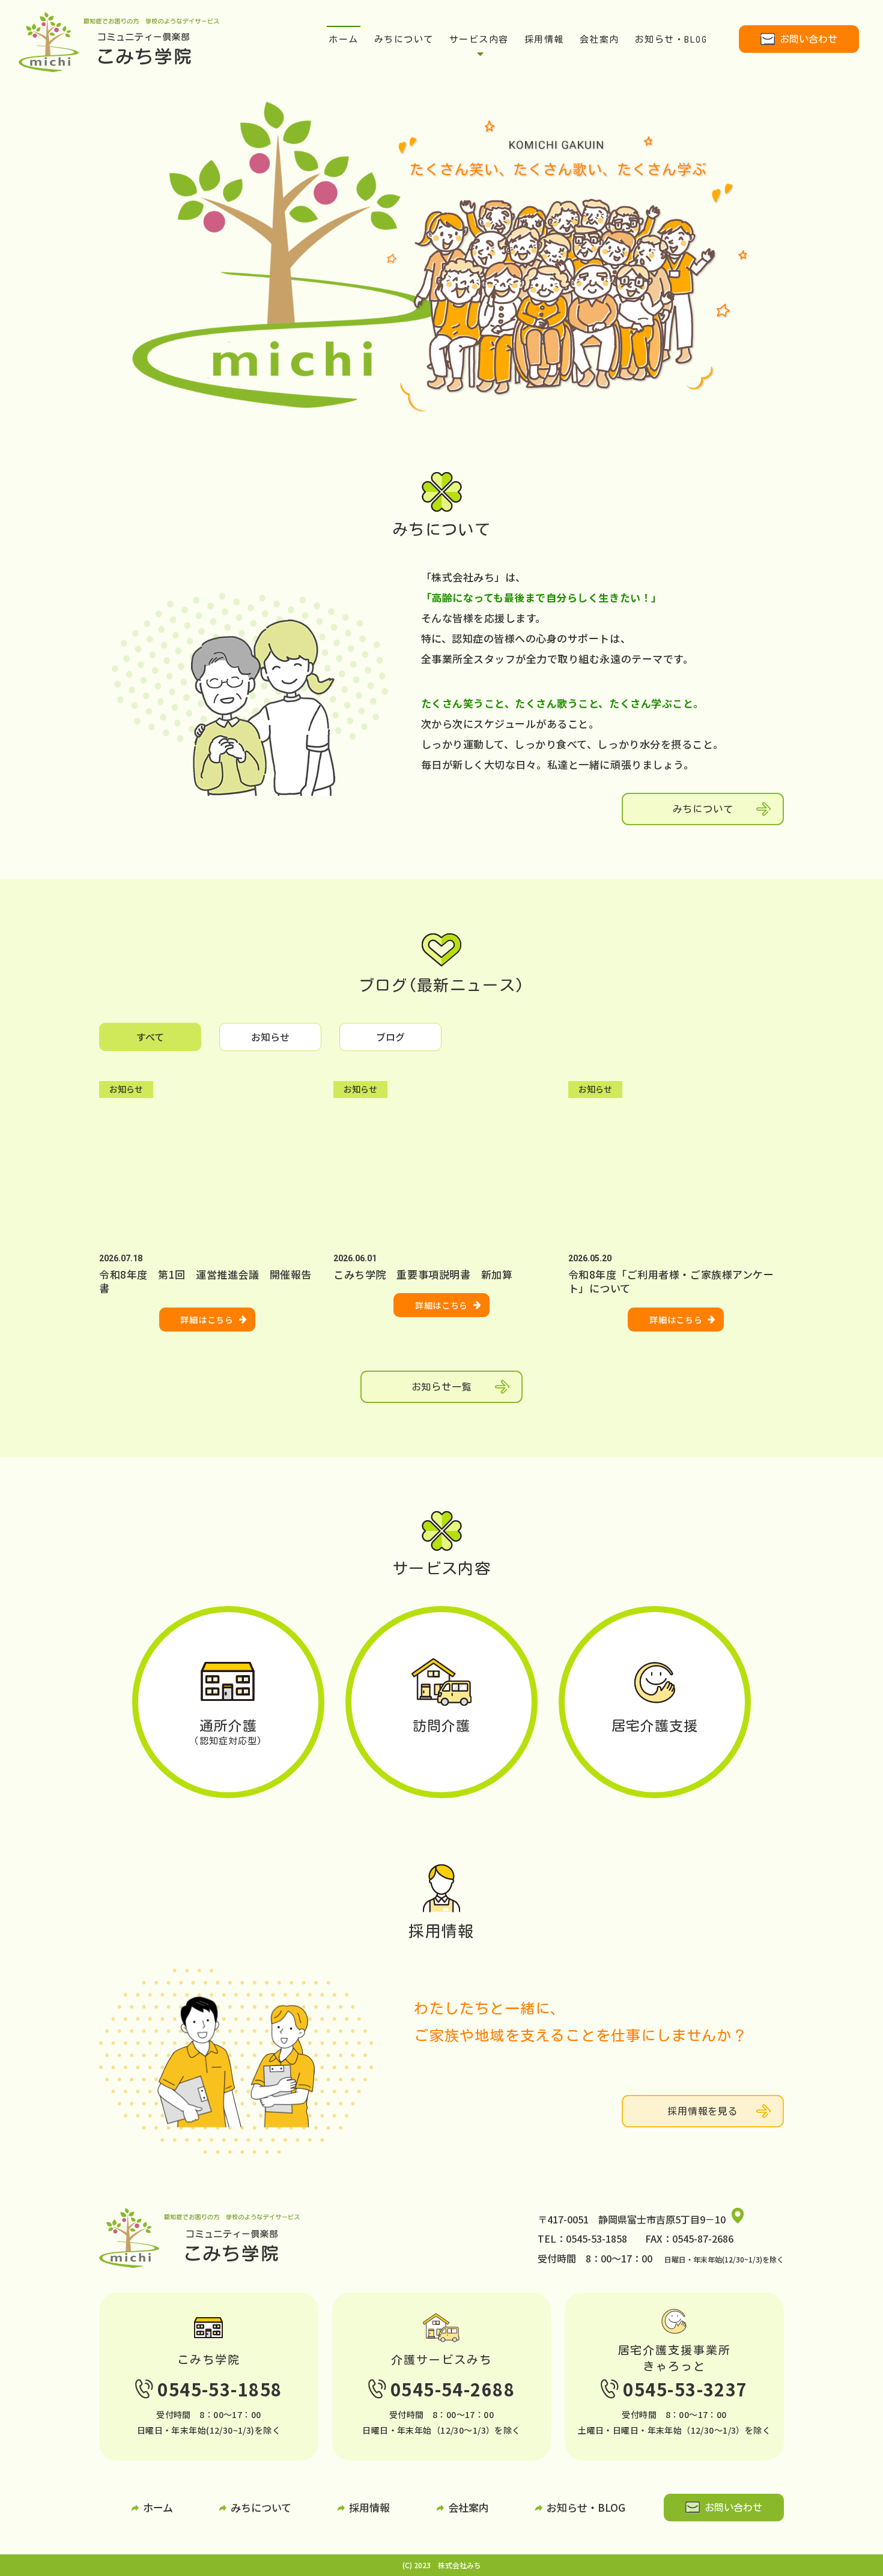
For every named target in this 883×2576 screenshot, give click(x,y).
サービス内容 (479, 39)
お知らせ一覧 (442, 1387)
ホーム (344, 39)
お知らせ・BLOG (671, 39)
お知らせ (270, 1037)
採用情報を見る (703, 2111)
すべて (150, 1037)
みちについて (404, 39)
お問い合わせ (809, 39)
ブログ (390, 1037)
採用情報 (544, 39)
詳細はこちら (207, 1320)
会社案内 (599, 39)
